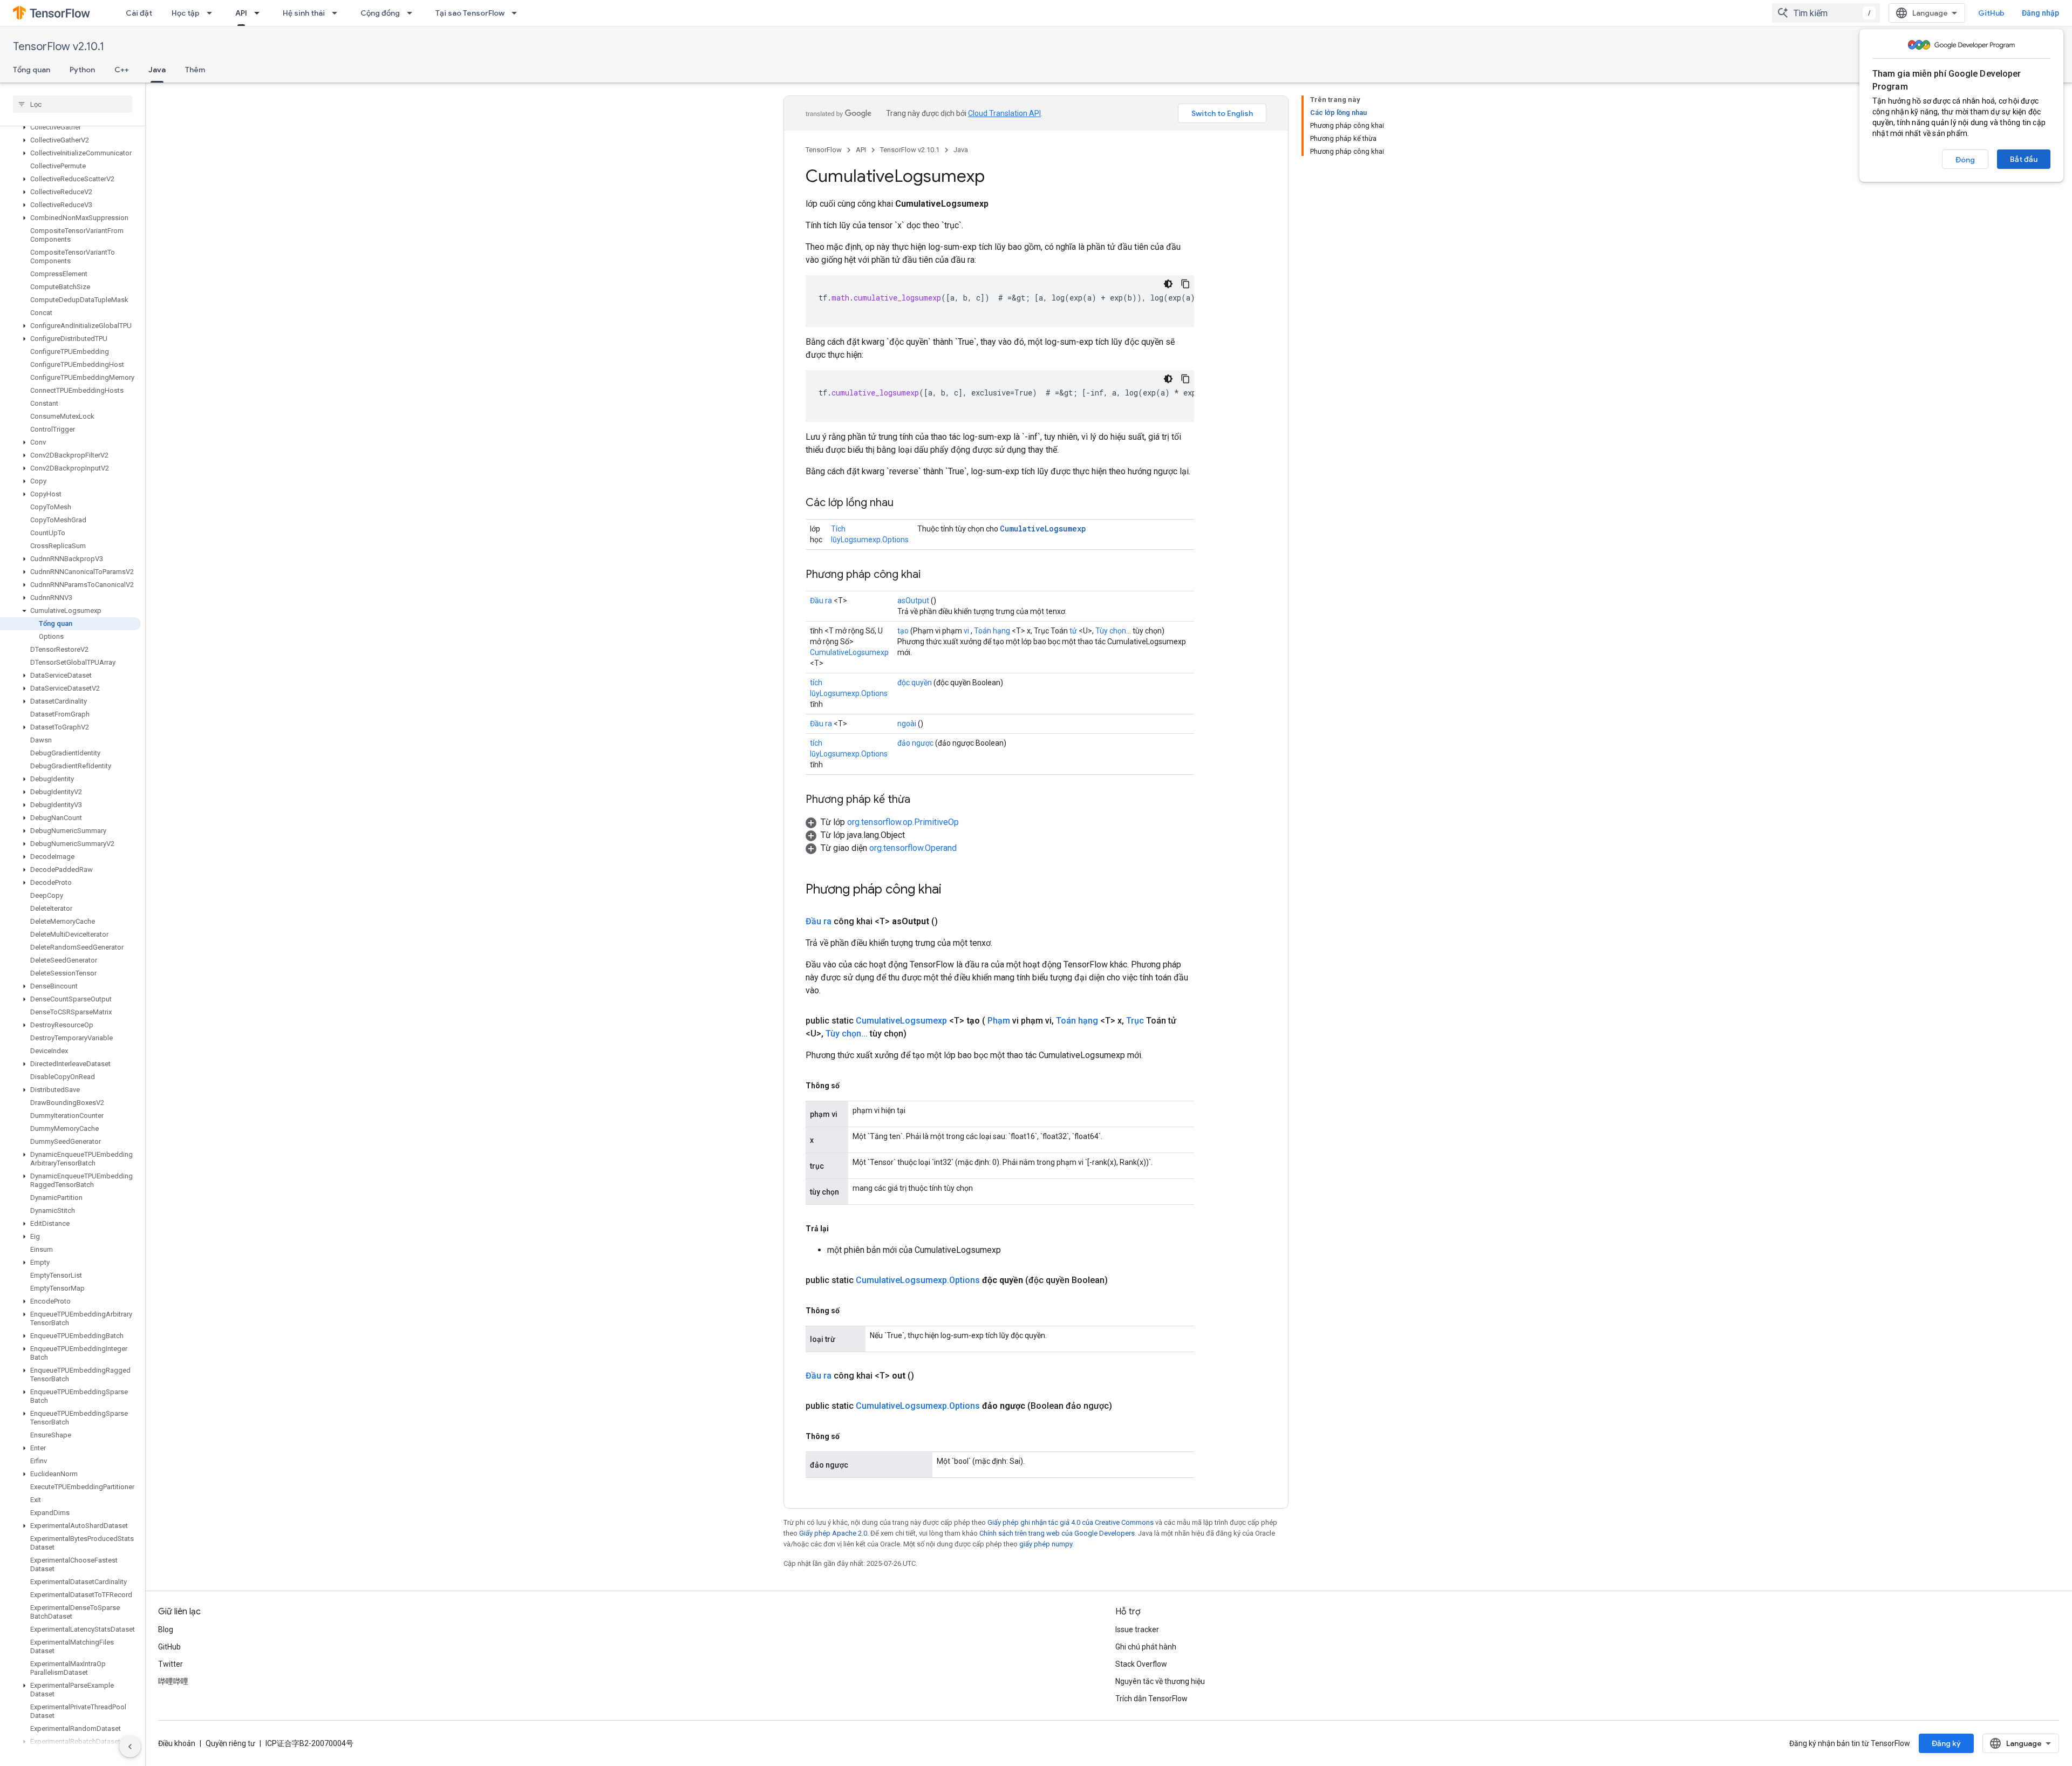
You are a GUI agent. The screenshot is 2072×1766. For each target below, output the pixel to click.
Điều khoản (177, 1743)
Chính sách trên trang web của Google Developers (1057, 1533)
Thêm (195, 70)
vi (966, 631)
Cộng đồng (380, 13)
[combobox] (1826, 13)
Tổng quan (32, 70)
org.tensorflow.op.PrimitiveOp (903, 822)
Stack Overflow (1141, 1664)
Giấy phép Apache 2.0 (833, 1533)
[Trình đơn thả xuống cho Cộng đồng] (413, 13)
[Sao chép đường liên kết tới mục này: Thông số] (850, 1086)
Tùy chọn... (1113, 631)
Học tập (186, 13)
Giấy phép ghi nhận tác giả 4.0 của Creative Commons (1071, 1522)
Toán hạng (992, 631)
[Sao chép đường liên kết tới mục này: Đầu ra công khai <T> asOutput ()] (951, 922)
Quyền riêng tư (230, 1743)
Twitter (171, 1664)
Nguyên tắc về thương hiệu (1160, 1681)
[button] (70, 127)
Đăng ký (1946, 1743)
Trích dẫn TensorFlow (1151, 1699)
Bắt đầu (2024, 159)
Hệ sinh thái (304, 13)
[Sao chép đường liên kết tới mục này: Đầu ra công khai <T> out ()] (927, 1376)
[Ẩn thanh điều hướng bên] (130, 1747)
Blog (166, 1629)
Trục (1135, 1021)
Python (82, 70)
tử (1073, 631)
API (241, 13)
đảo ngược (915, 743)
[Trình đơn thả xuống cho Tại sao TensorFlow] (517, 13)
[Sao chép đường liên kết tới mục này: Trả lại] (840, 1229)
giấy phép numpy (1046, 1544)
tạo (903, 631)
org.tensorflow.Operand (913, 848)
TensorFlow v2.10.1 (59, 47)
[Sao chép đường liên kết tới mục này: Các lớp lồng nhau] (904, 503)
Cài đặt (139, 13)
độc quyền (915, 683)
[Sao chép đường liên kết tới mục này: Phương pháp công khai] (931, 575)
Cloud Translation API (1004, 113)
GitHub (1991, 13)
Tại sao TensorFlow (470, 13)
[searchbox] (73, 104)
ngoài (907, 724)
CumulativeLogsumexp (1043, 529)
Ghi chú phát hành (1146, 1647)
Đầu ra (821, 601)
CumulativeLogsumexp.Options (918, 1280)
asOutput (913, 601)
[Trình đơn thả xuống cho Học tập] (213, 13)
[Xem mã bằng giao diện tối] (1168, 284)
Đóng (1965, 160)
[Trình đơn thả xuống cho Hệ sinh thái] (338, 13)
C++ (122, 70)
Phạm (999, 1021)
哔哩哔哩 (173, 1681)
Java (157, 70)
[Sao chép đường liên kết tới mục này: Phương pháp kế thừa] (921, 800)
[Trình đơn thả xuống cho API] (260, 13)
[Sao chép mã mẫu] (1185, 284)
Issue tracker (1137, 1629)
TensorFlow (824, 150)
